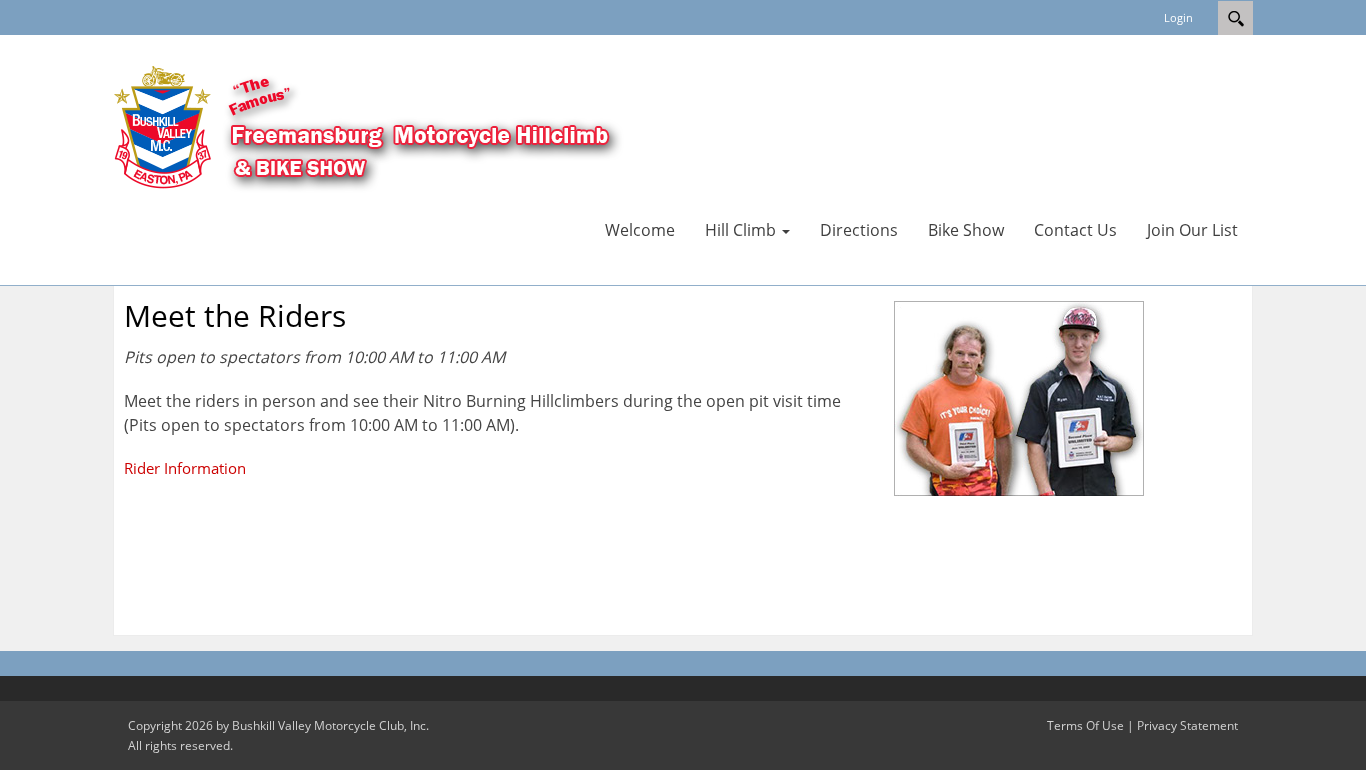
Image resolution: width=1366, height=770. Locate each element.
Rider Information (185, 468)
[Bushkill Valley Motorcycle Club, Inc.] (413, 133)
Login (1178, 17)
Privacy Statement (1187, 725)
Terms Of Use (1085, 725)
